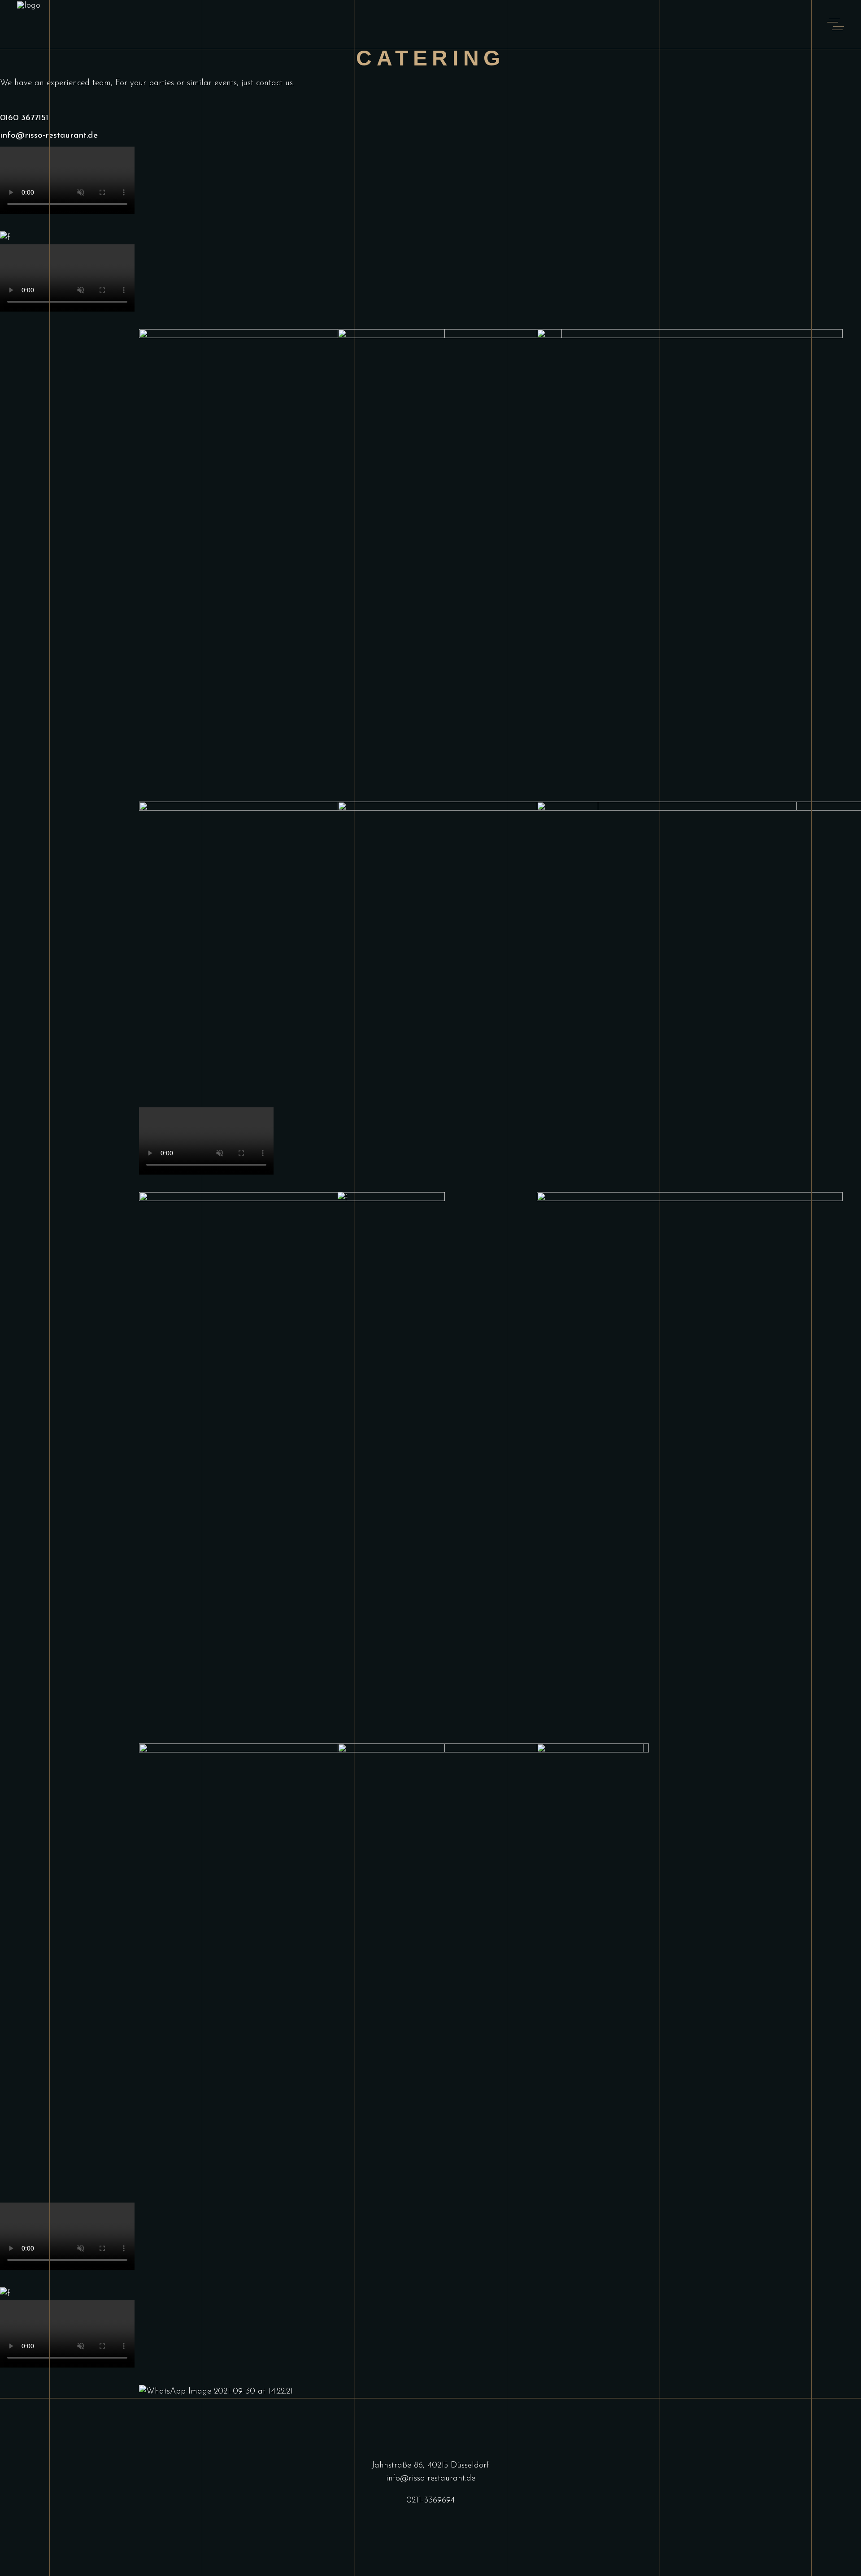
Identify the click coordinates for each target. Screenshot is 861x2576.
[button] (430, 225)
